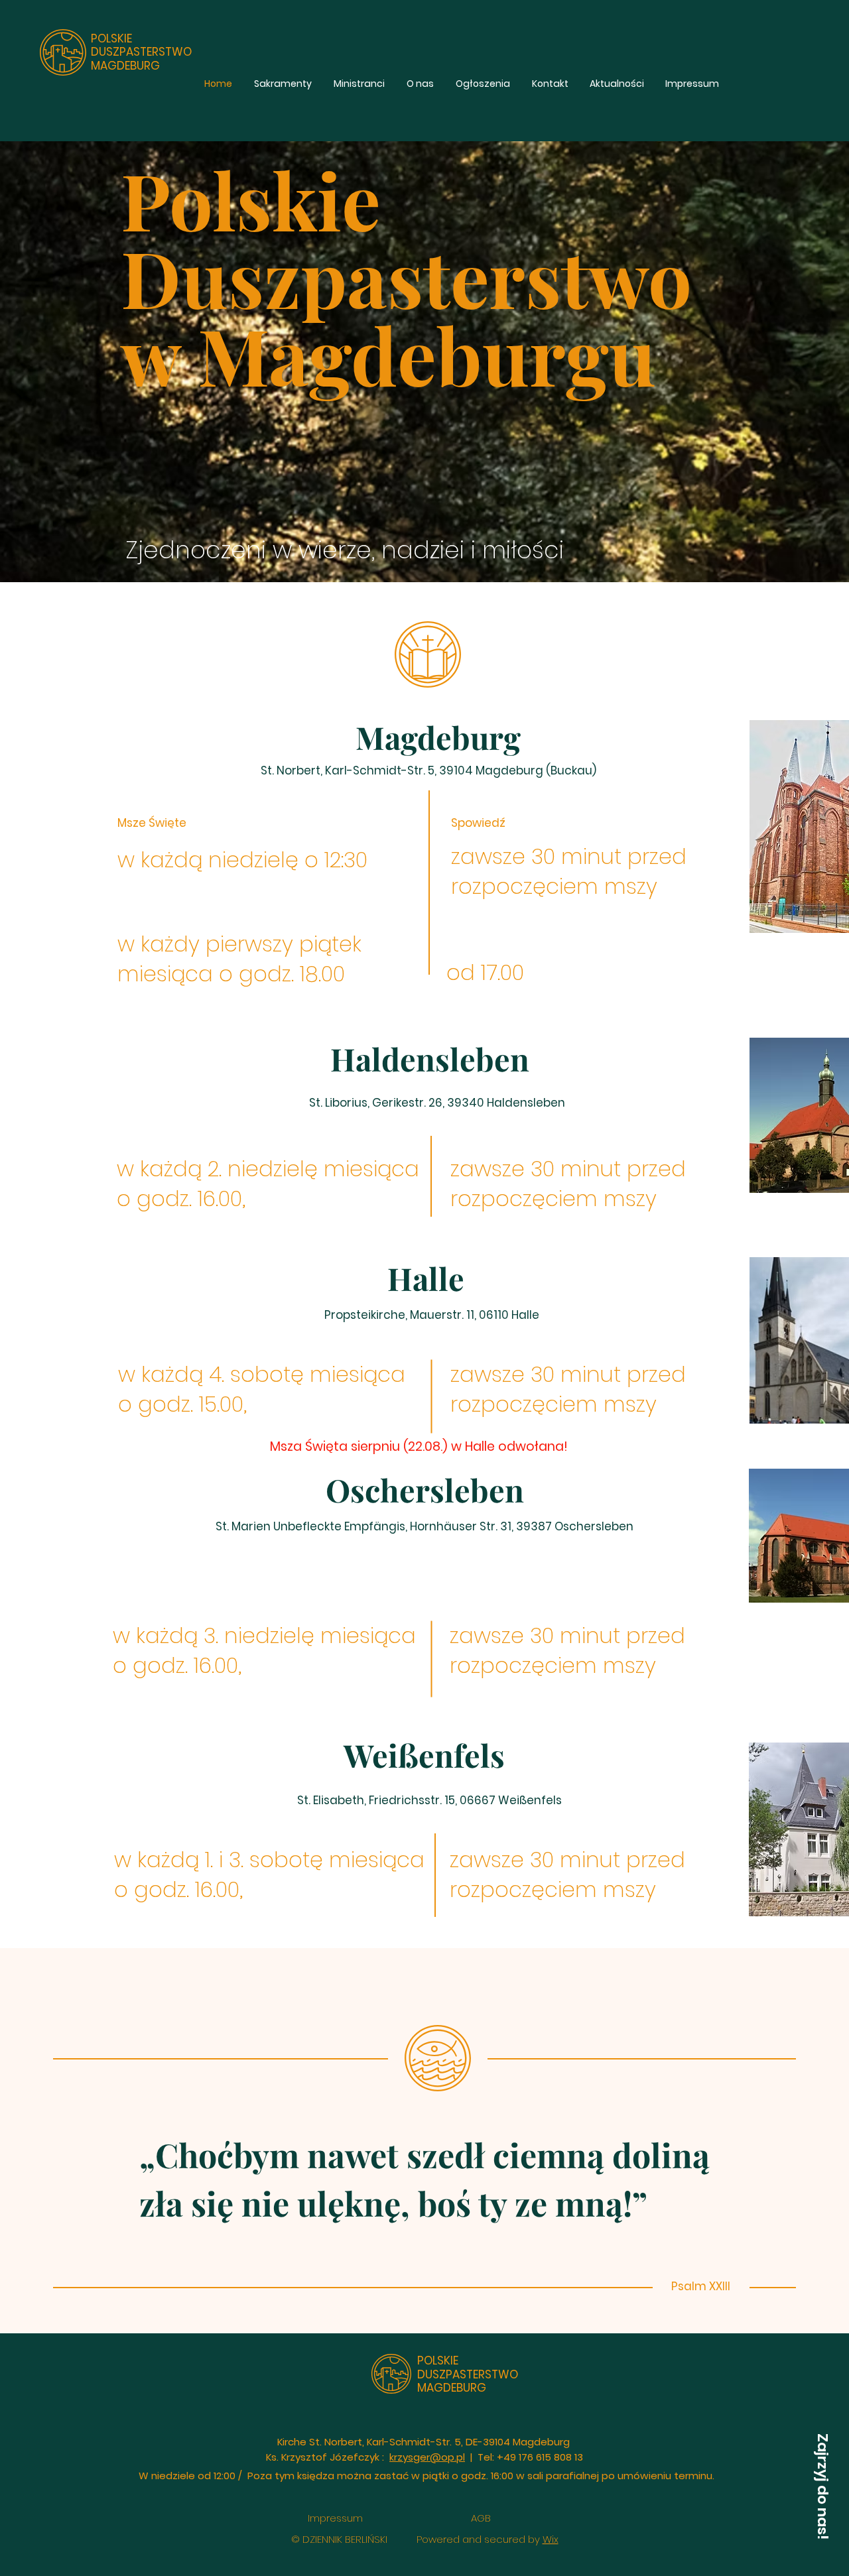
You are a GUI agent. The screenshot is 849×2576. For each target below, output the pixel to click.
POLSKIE (111, 38)
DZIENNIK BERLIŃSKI (345, 2539)
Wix (551, 2539)
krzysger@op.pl (427, 2457)
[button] (822, 2486)
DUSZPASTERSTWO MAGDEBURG (141, 58)
